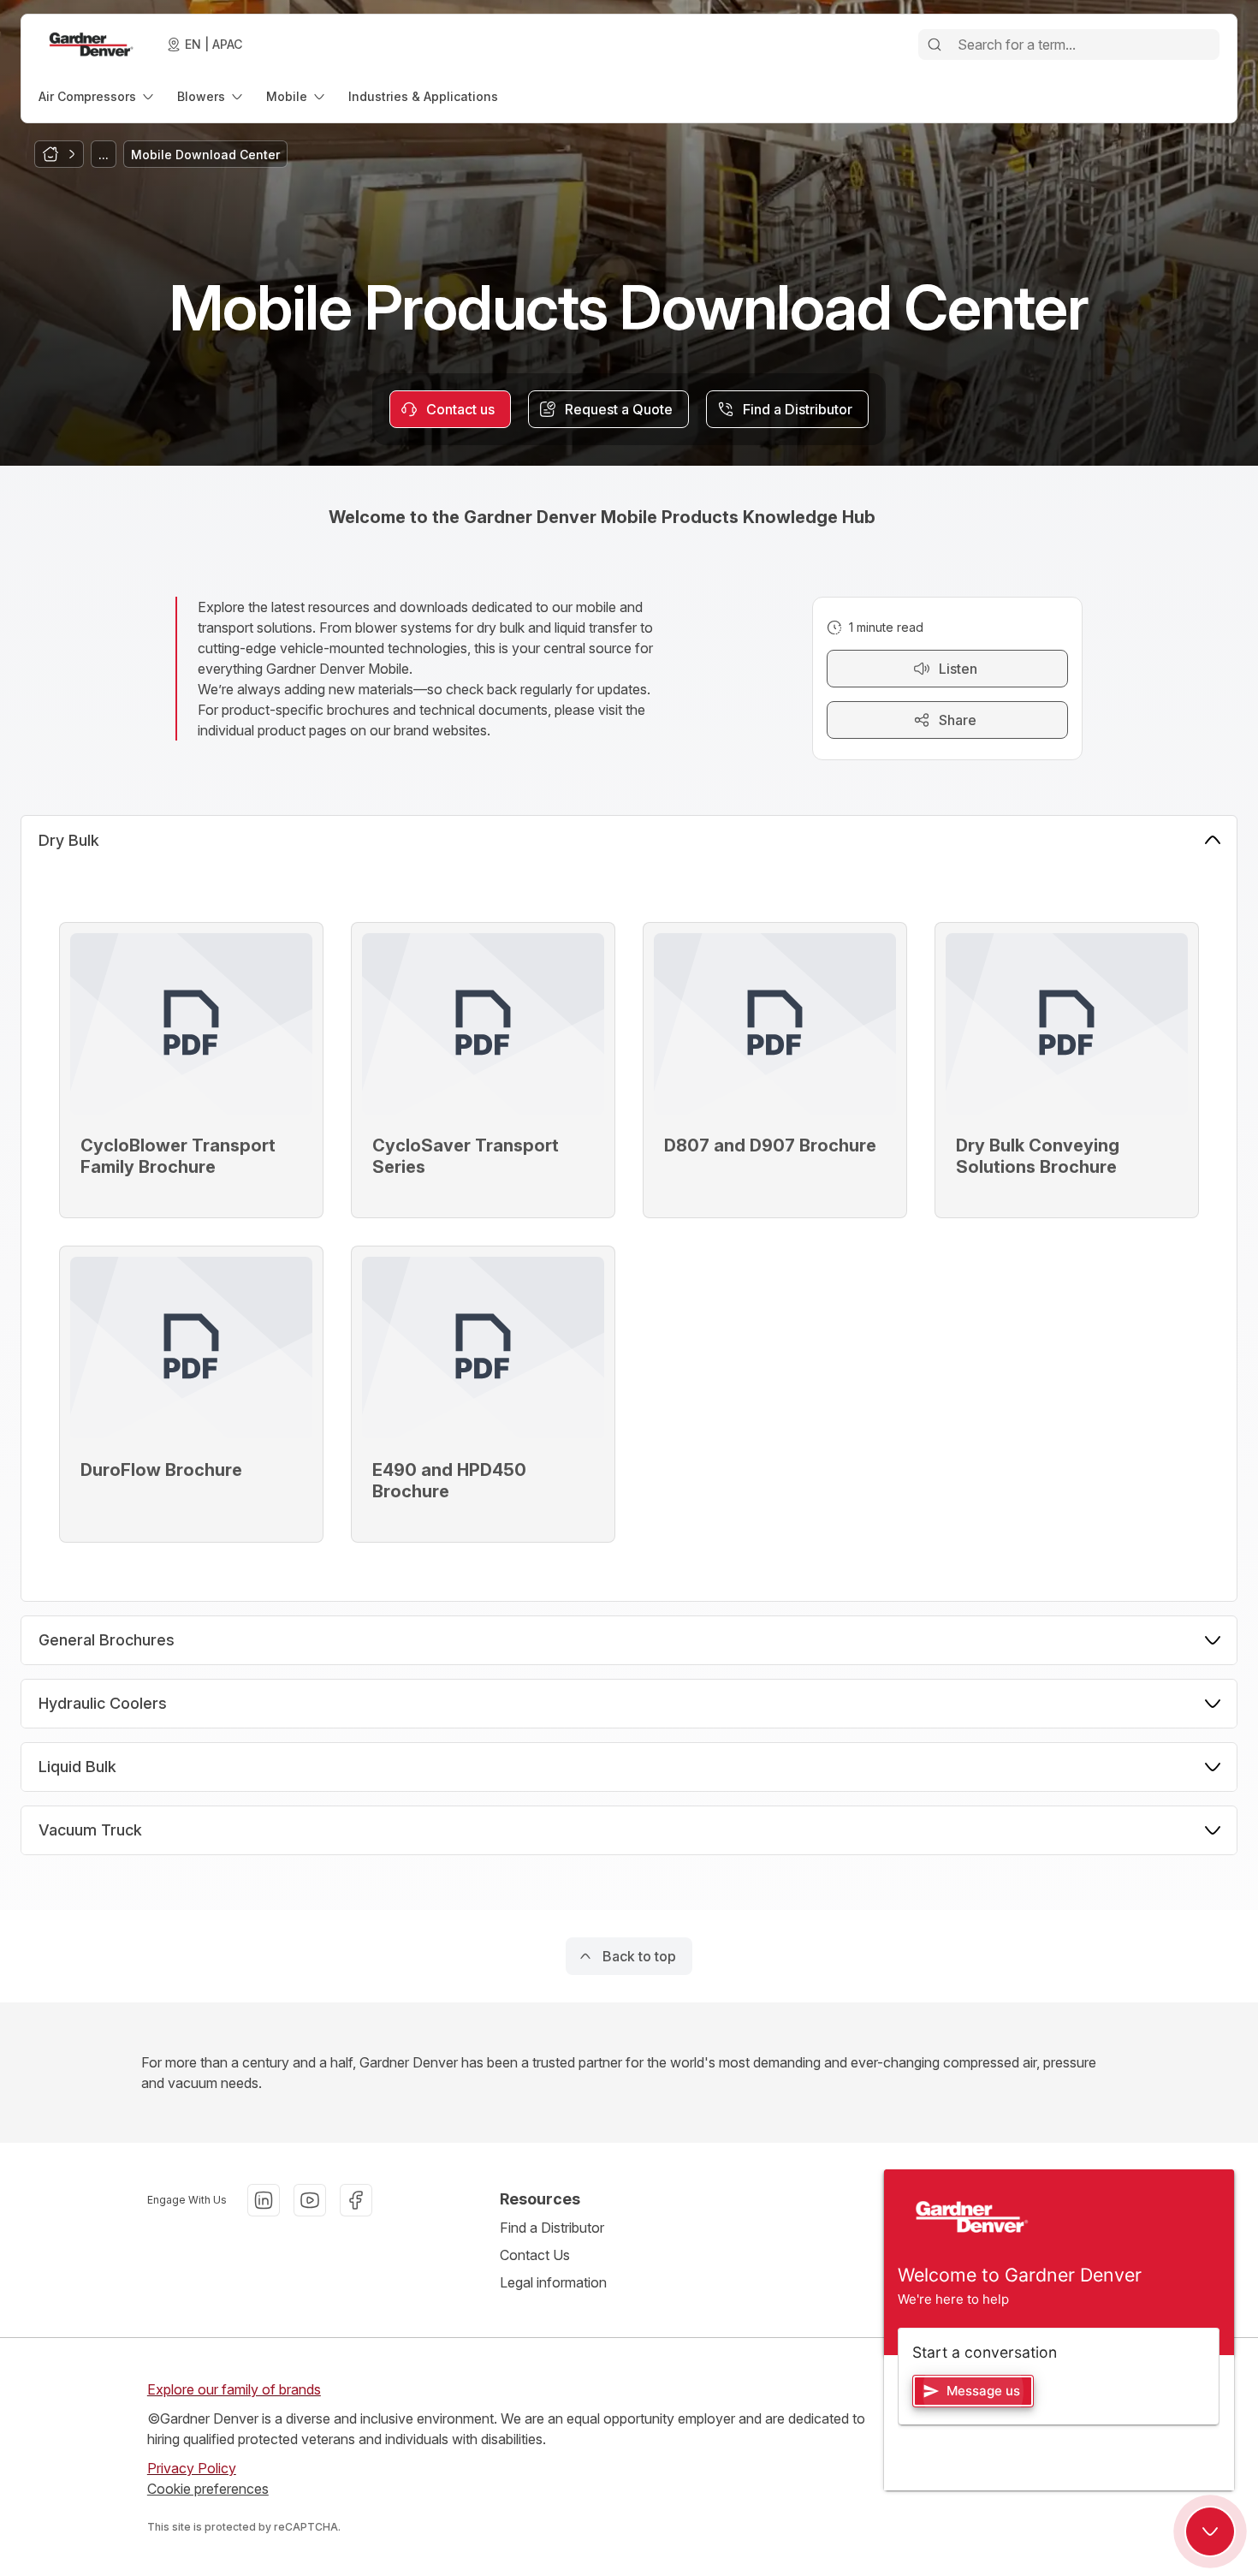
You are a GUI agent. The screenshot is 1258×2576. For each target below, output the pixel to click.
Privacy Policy (192, 2468)
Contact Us (535, 2255)
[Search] (935, 45)
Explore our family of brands (234, 2389)
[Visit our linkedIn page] (264, 2200)
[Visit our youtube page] (310, 2200)
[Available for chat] (1210, 2531)
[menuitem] (98, 96)
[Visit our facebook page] (356, 2200)
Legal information (553, 2282)
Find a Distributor (552, 2228)
